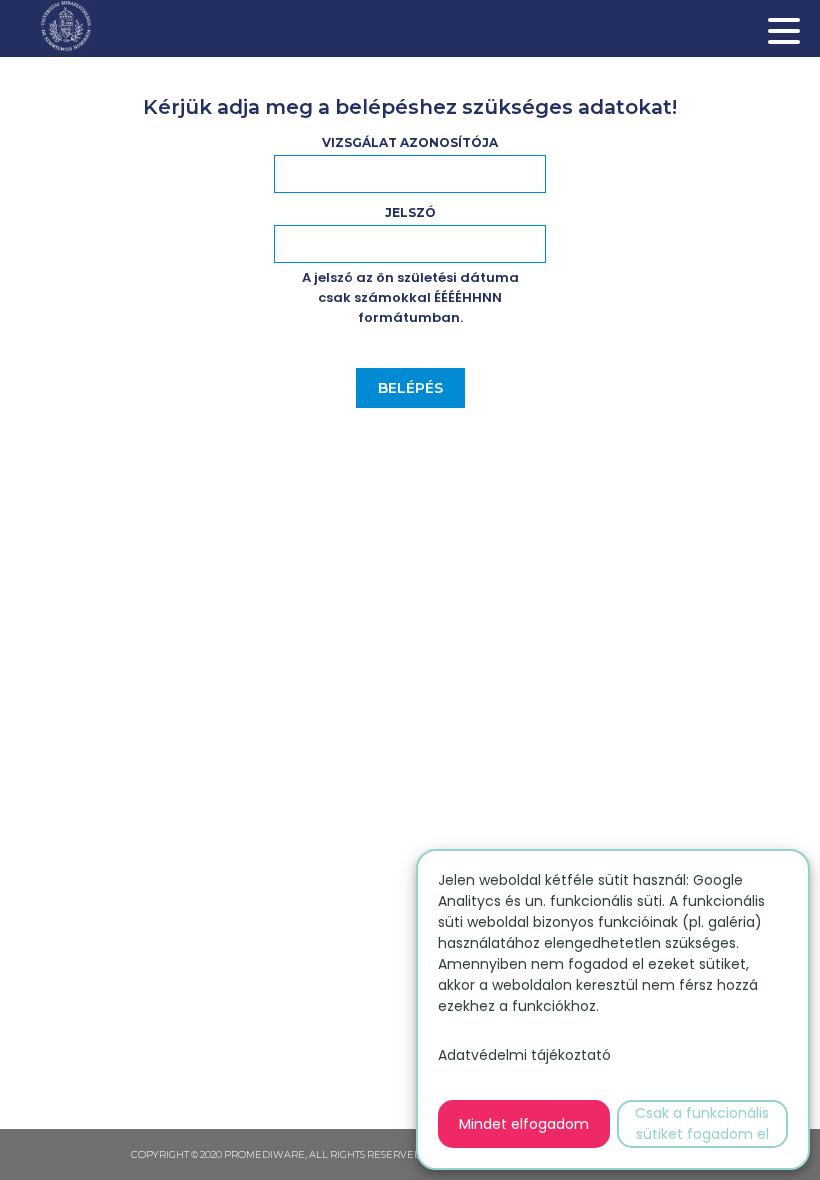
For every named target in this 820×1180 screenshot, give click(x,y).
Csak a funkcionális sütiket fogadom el (702, 1123)
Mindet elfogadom (524, 1124)
